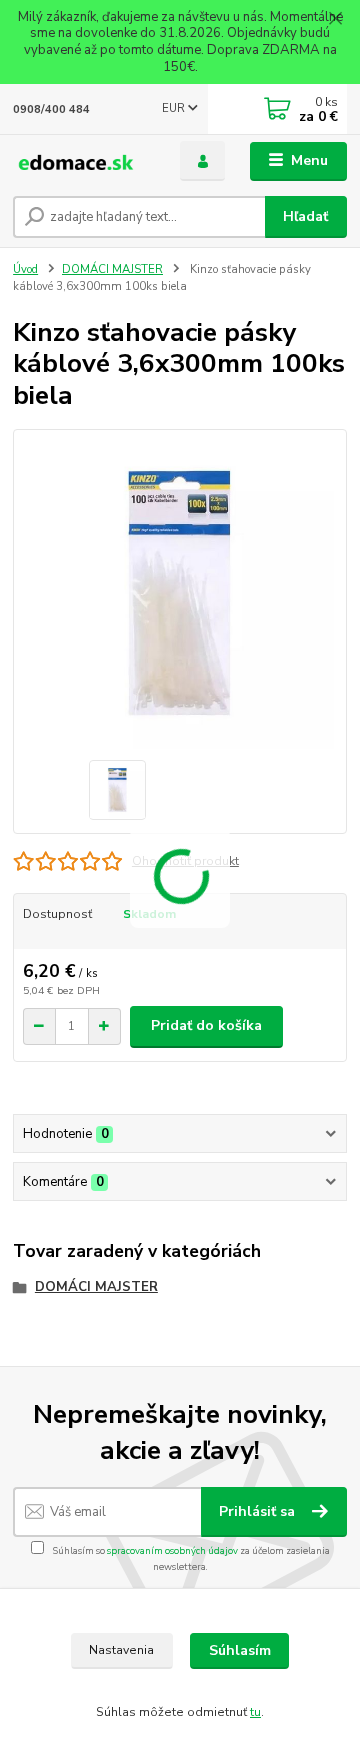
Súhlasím (240, 1650)
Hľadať (305, 216)
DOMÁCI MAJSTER (112, 269)
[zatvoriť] (335, 20)
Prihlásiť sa (259, 1511)
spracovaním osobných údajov (172, 1550)
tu (255, 1712)
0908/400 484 (51, 109)
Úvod (25, 269)
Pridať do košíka (206, 1025)
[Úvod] (82, 161)
